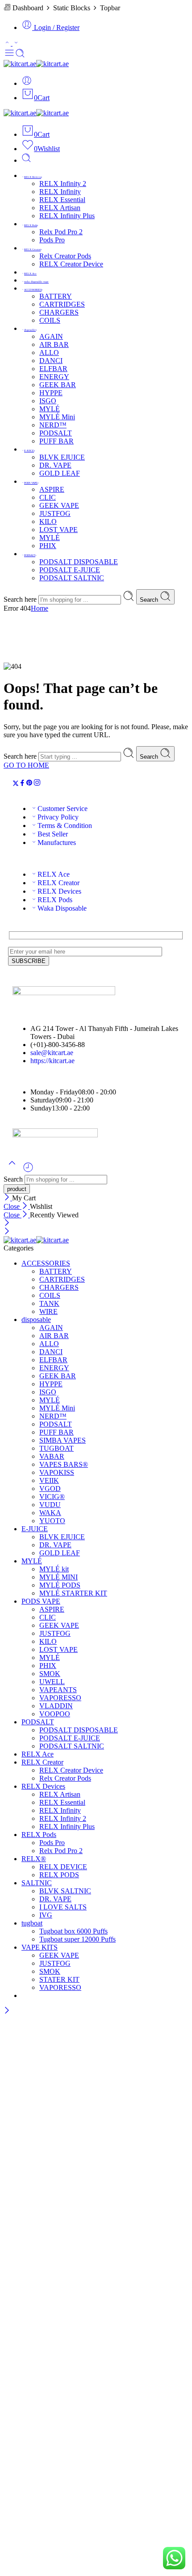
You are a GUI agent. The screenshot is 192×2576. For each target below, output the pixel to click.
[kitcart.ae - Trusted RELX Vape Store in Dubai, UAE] (36, 64)
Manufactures (57, 842)
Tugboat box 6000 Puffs (73, 1931)
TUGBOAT (56, 1448)
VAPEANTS (58, 1690)
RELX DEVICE (63, 1867)
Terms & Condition (65, 826)
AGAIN (51, 336)
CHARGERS (59, 312)
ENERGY (54, 377)
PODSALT (56, 433)
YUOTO (52, 1521)
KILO (48, 522)
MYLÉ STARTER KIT (73, 1593)
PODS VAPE (31, 483)
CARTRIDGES (62, 304)
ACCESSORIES (33, 290)
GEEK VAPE (59, 505)
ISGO (48, 401)
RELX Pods (31, 225)
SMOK (50, 1674)
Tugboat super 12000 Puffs (77, 1939)
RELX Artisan (60, 208)
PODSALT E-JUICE (70, 570)
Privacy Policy (58, 817)
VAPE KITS (40, 1947)
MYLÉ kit (54, 1569)
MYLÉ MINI (58, 1577)
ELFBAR (53, 369)
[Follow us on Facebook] (22, 784)
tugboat (32, 1923)
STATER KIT (59, 1979)
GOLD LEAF (60, 473)
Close (13, 1206)
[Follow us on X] (16, 784)
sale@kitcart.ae (52, 1053)
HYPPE (51, 393)
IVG (46, 1915)
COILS (50, 320)
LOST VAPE (58, 530)
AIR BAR (54, 344)
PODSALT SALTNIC (72, 578)
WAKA (50, 1513)
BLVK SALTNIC (65, 1891)
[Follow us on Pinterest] (29, 784)
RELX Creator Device (71, 264)
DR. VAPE (55, 465)
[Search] (26, 160)
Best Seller (53, 834)
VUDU (50, 1505)
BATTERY (56, 296)
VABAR (52, 1456)
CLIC (48, 497)
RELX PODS (59, 1875)
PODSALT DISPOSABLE (79, 562)
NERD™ (53, 425)
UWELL (52, 1682)
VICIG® (52, 1497)
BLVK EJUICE (62, 457)
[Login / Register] (27, 83)
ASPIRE (52, 489)
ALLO (49, 353)
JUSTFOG (55, 513)
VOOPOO (55, 1714)
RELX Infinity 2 (63, 184)
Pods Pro (52, 240)
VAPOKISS (57, 1472)
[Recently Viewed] (28, 1171)
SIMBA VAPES (63, 1440)
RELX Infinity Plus (67, 216)
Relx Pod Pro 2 (61, 232)
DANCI (51, 361)
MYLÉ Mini (57, 417)
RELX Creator (32, 249)
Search (150, 600)
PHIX (48, 546)
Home (40, 608)
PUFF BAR (56, 441)
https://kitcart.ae (52, 1061)
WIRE (48, 1311)
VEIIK (49, 1480)
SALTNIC (37, 1883)
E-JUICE (29, 451)
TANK (49, 1303)
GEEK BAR (58, 385)
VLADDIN (56, 1706)
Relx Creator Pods (65, 256)
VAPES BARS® (64, 1464)
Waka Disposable (62, 908)
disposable (30, 330)
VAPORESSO (60, 1698)
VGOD (50, 1489)
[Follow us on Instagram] (37, 784)
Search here (21, 599)
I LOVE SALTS (63, 1907)
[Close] (8, 1198)
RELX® (34, 1859)
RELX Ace (30, 274)
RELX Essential (62, 200)
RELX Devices (33, 177)
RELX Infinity (60, 192)
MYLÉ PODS (60, 1585)
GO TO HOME (26, 765)
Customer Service (63, 809)
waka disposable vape (36, 282)
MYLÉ (50, 409)
